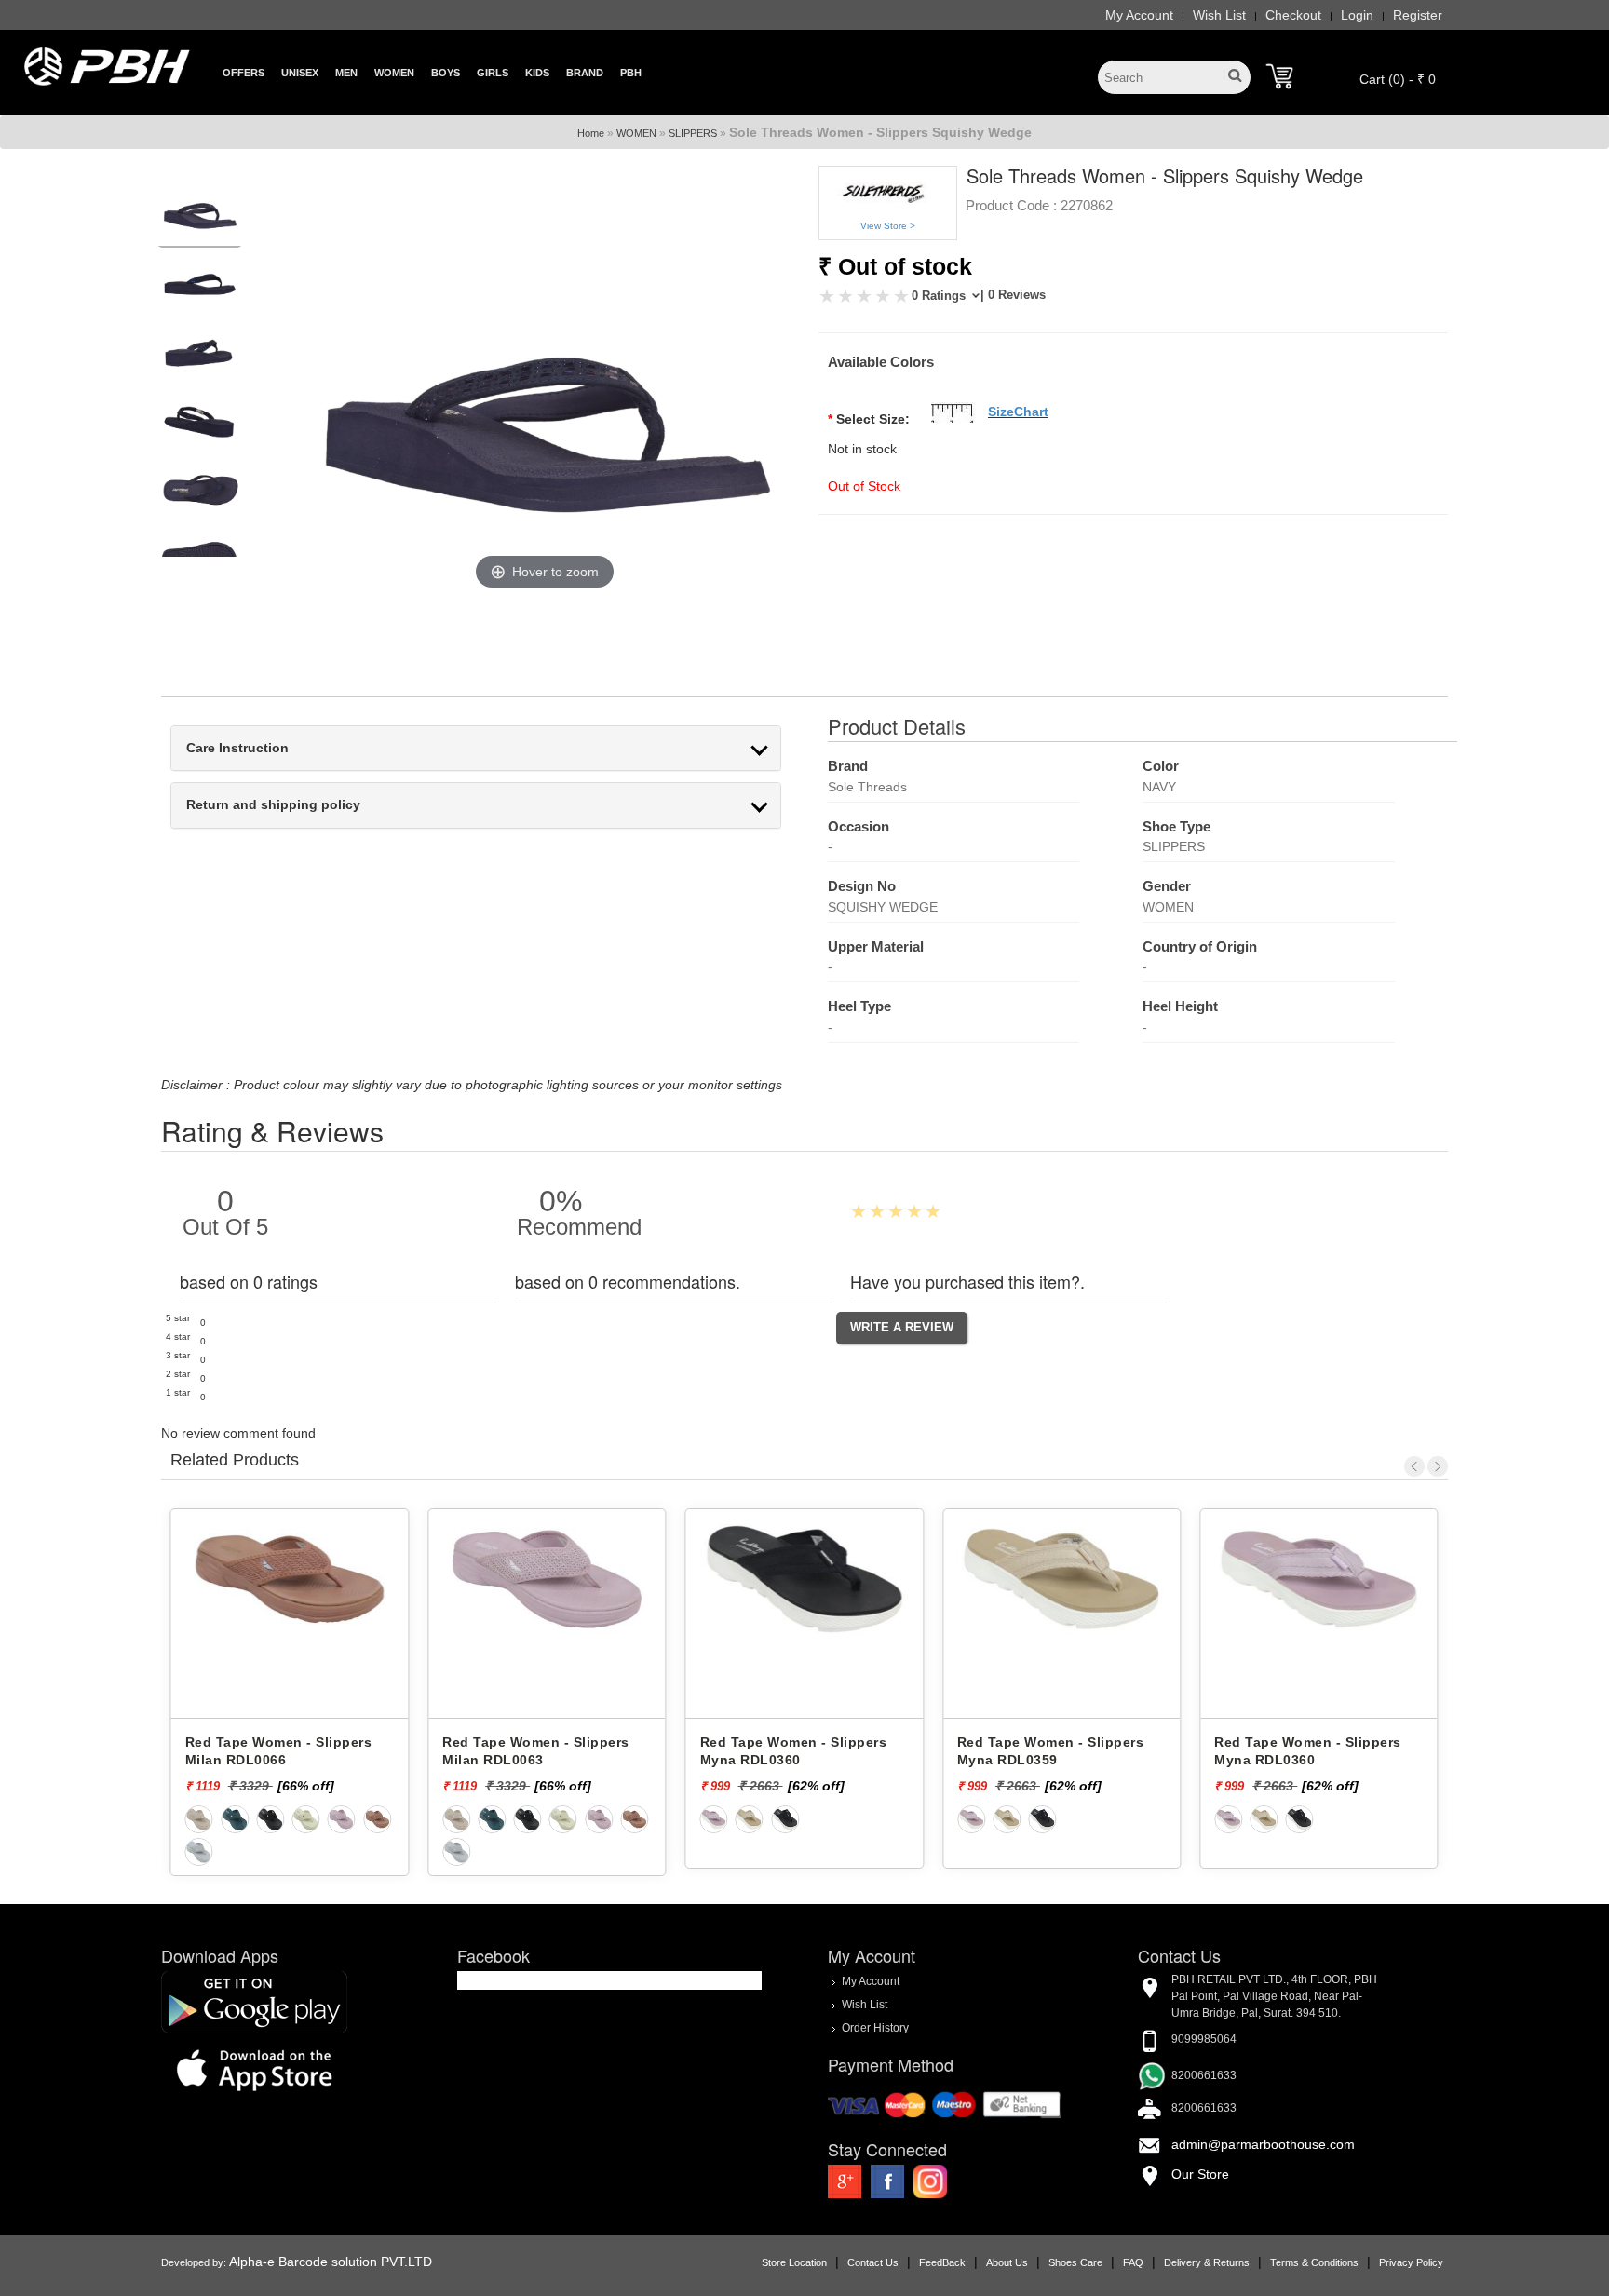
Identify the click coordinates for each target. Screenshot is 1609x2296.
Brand (585, 73)
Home (591, 133)
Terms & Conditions (1314, 2262)
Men (346, 73)
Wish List (1219, 15)
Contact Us (873, 2262)
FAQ (1133, 2262)
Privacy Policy (1411, 2262)
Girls (493, 73)
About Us (1007, 2262)
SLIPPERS (693, 133)
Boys (446, 73)
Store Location (794, 2262)
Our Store (1200, 2174)
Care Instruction (237, 748)
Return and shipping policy (273, 805)
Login (1357, 15)
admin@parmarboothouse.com (1263, 2144)
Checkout (1293, 15)
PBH (631, 73)
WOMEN (636, 133)
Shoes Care (1075, 2262)
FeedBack (942, 2262)
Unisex (300, 73)
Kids (537, 73)
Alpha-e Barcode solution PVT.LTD (331, 2262)
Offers (243, 73)
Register (1418, 15)
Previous (1414, 1466)
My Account (1139, 15)
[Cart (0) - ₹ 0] (1279, 76)
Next (1438, 1466)
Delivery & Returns (1207, 2262)
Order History (875, 2027)
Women (394, 73)
